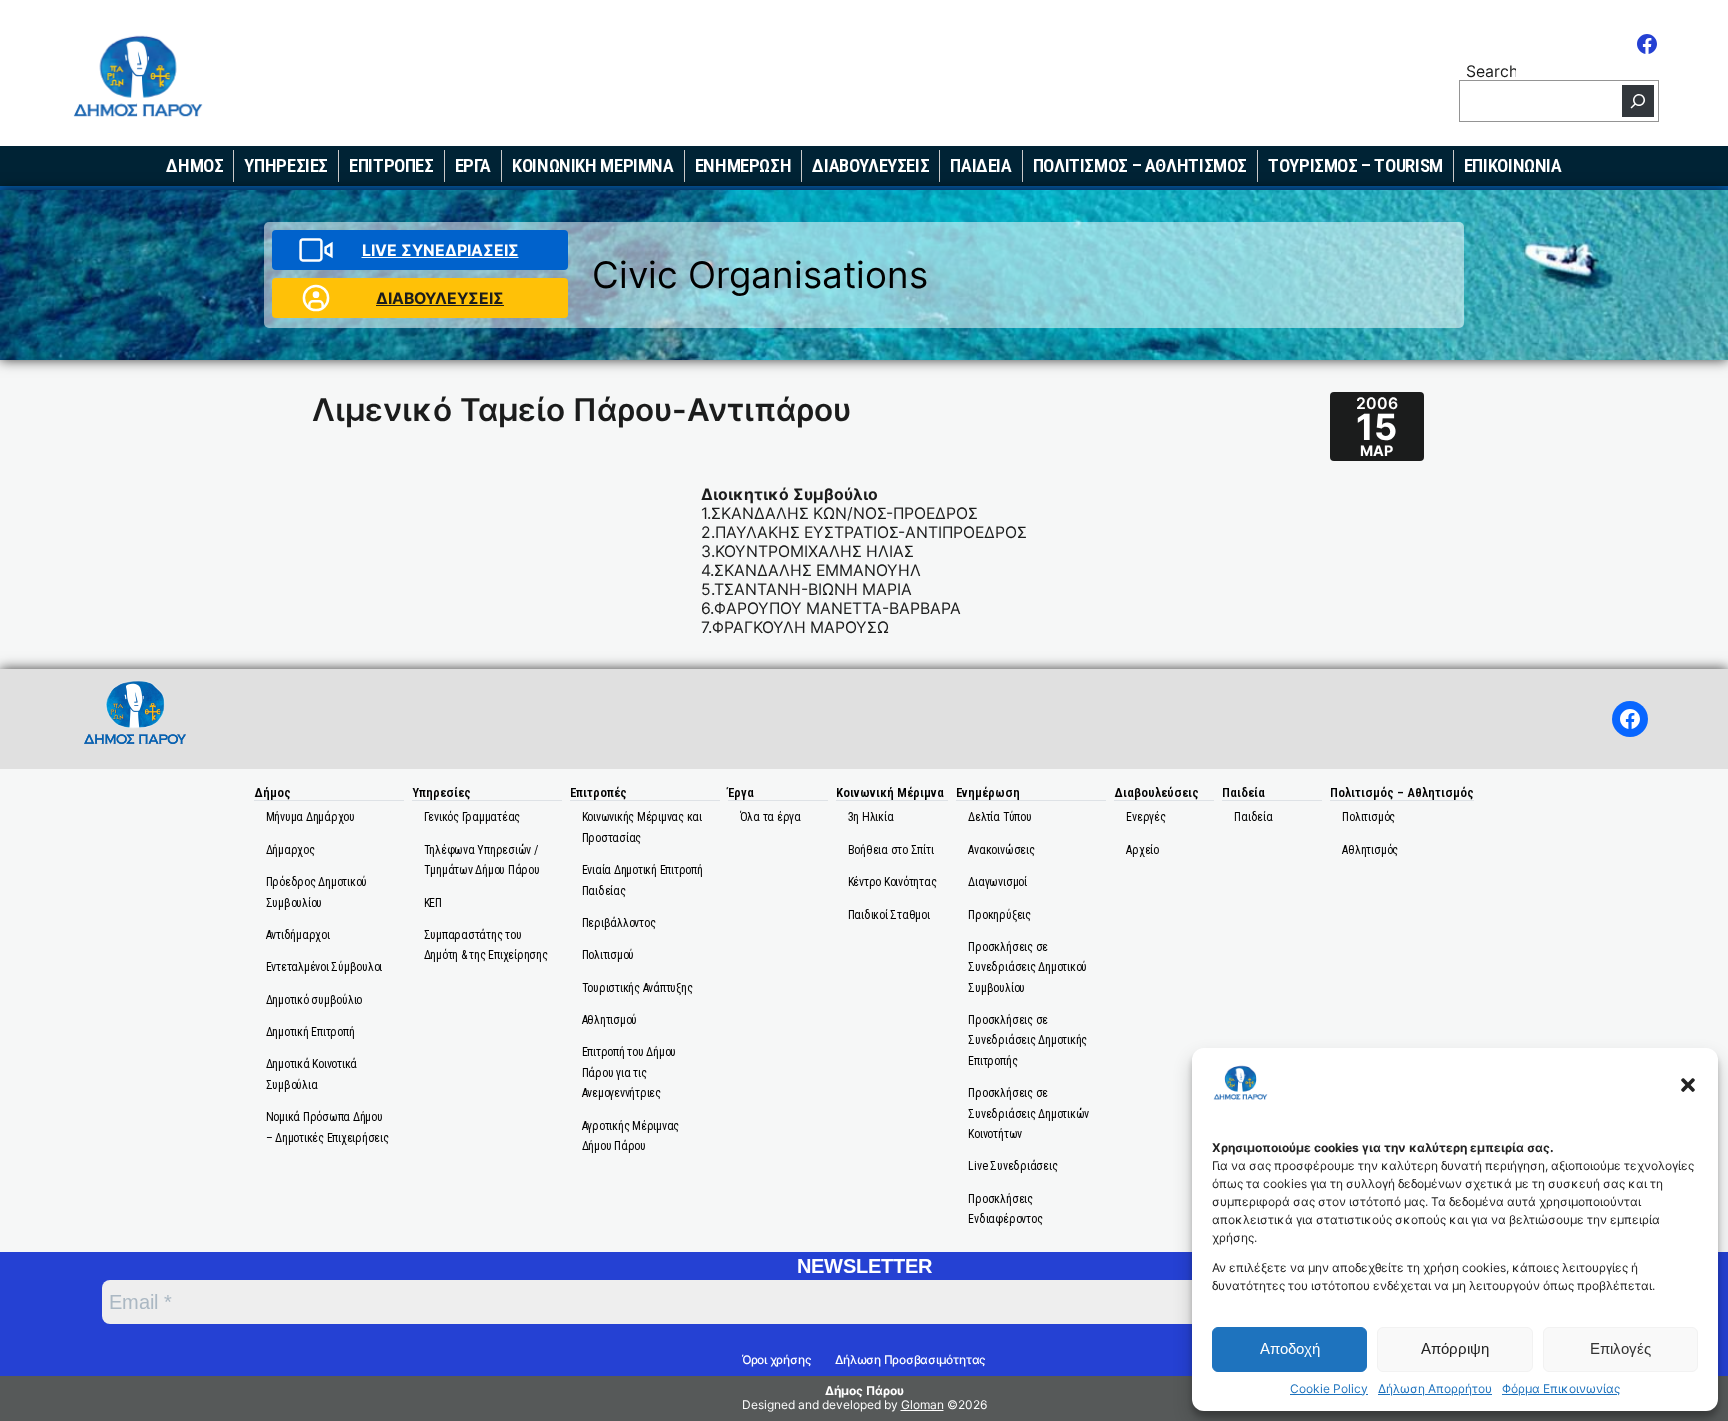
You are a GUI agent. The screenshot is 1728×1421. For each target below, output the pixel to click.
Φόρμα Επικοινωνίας (1561, 1389)
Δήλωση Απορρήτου (1435, 1389)
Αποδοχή (1290, 1348)
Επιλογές (1620, 1348)
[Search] (1638, 101)
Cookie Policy (1329, 1389)
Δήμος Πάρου (864, 1390)
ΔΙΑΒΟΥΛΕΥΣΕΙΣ (440, 298)
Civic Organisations (760, 274)
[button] (1688, 1085)
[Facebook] (1647, 44)
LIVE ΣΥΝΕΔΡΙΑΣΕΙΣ (440, 250)
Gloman (922, 1404)
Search (1491, 70)
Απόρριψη (1455, 1348)
